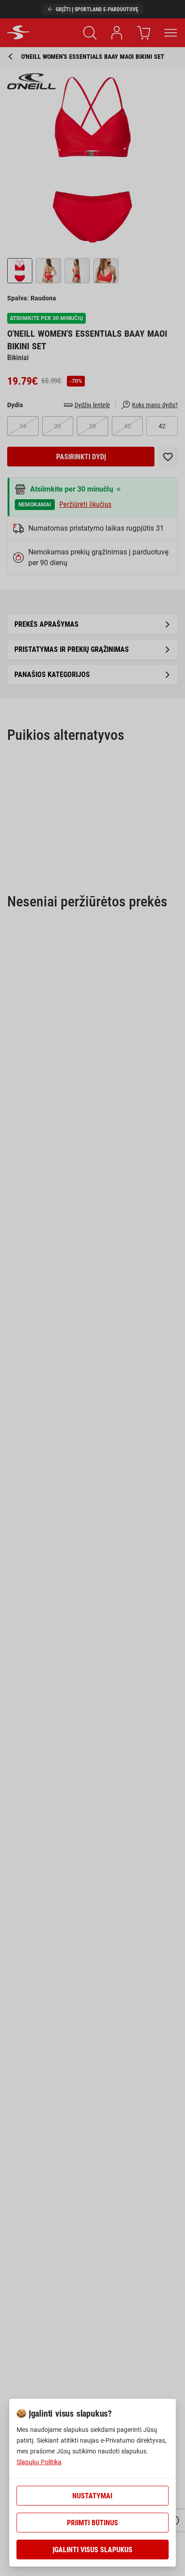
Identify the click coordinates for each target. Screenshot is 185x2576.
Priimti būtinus (92, 2523)
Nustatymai (92, 2496)
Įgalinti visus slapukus (92, 2550)
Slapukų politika (39, 2462)
